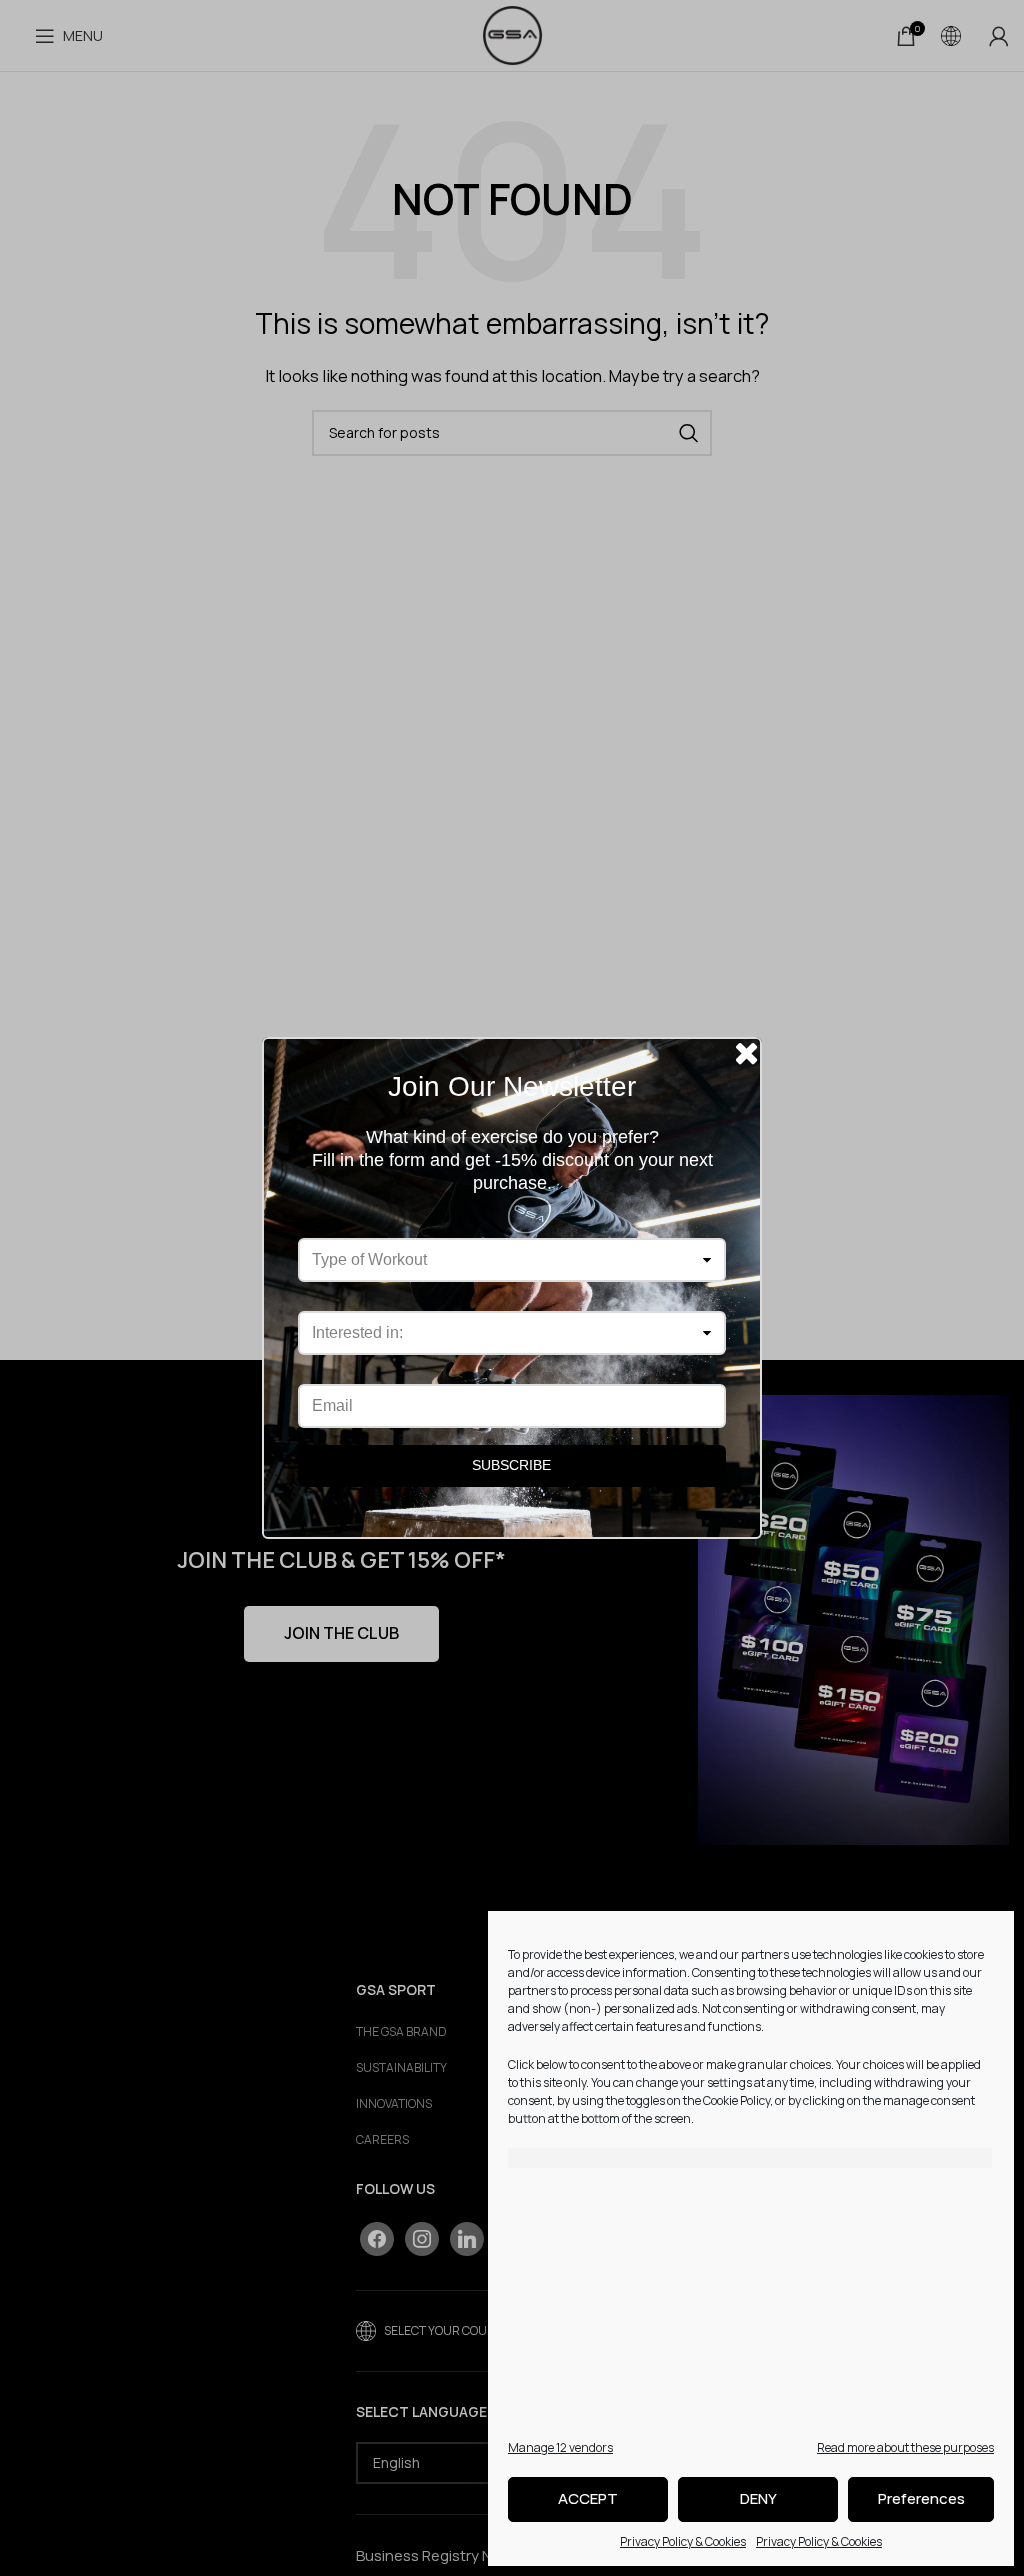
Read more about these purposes (905, 2447)
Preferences (921, 2498)
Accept (588, 2498)
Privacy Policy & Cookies (683, 2541)
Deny (758, 2498)
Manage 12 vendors (560, 2447)
